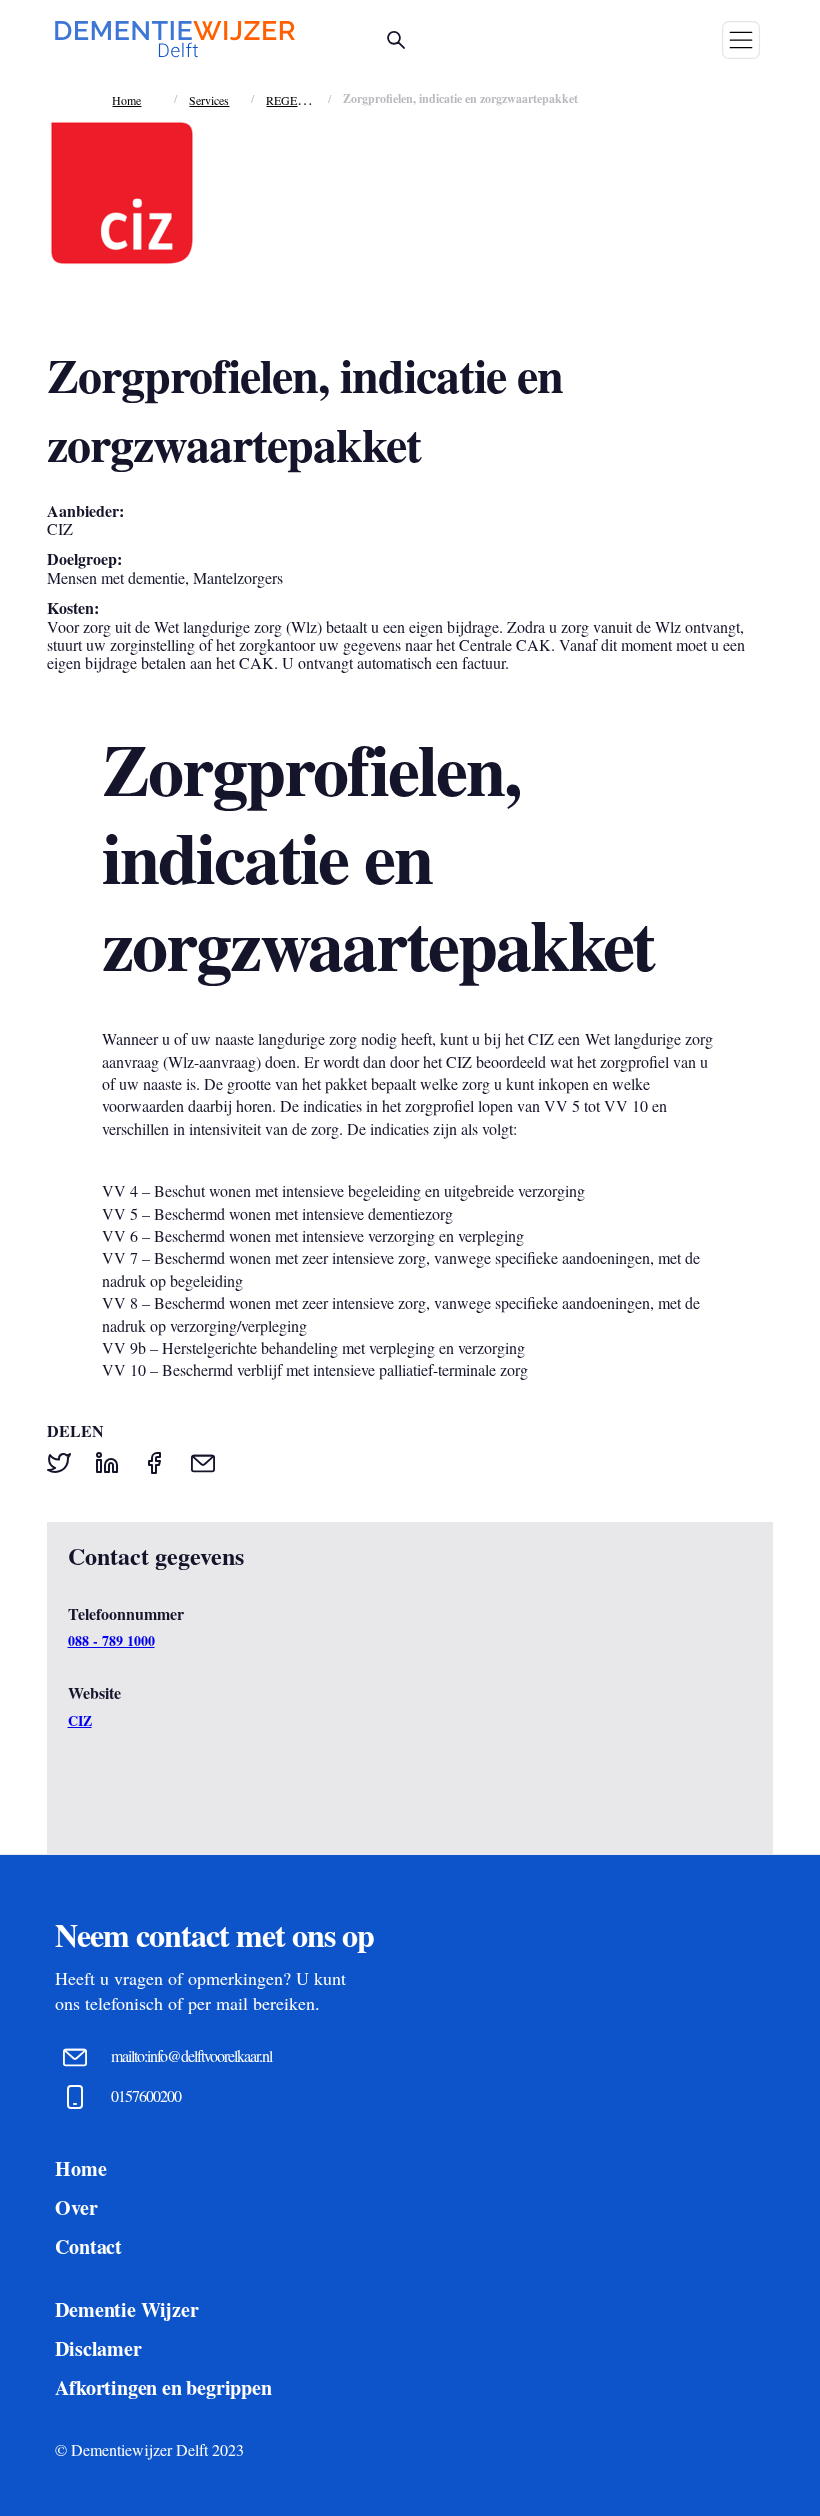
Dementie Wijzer (126, 2309)
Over (76, 2207)
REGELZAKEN (305, 100)
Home (126, 100)
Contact (88, 2246)
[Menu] (741, 40)
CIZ (80, 1721)
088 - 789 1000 (111, 1641)
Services (209, 100)
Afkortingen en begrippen (163, 2387)
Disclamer (98, 2348)
